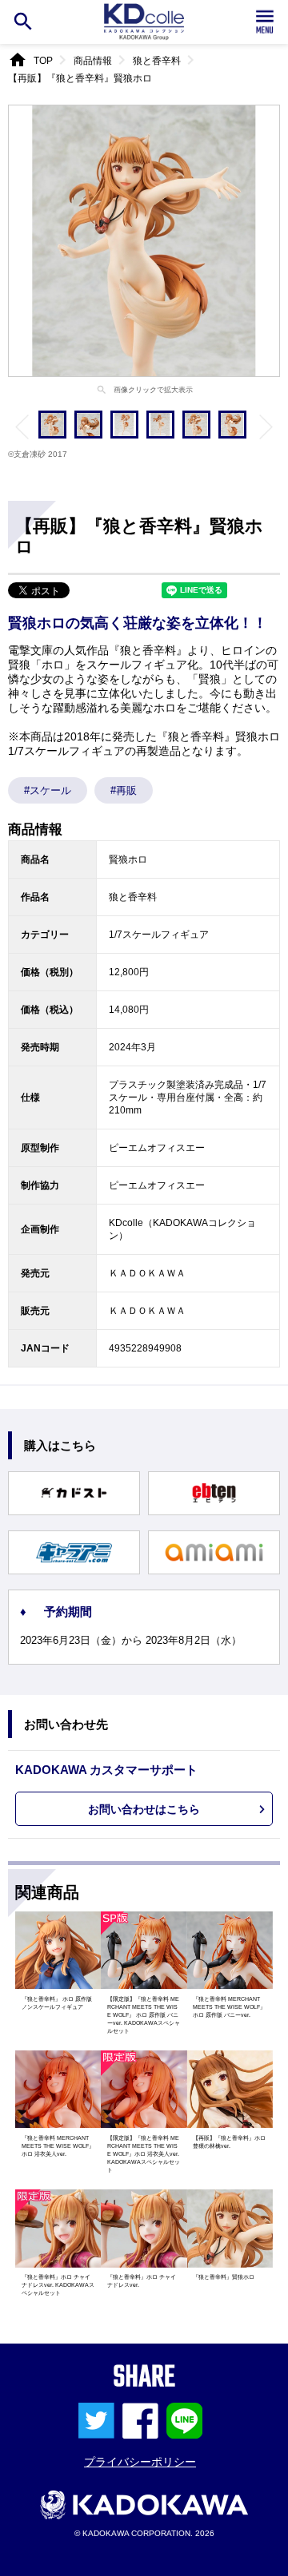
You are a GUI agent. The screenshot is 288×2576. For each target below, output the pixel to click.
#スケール (48, 790)
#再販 (124, 790)
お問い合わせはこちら (144, 1809)
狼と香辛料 (157, 61)
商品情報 (93, 61)
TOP (43, 61)
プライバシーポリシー (140, 2462)
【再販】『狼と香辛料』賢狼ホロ (80, 78)
